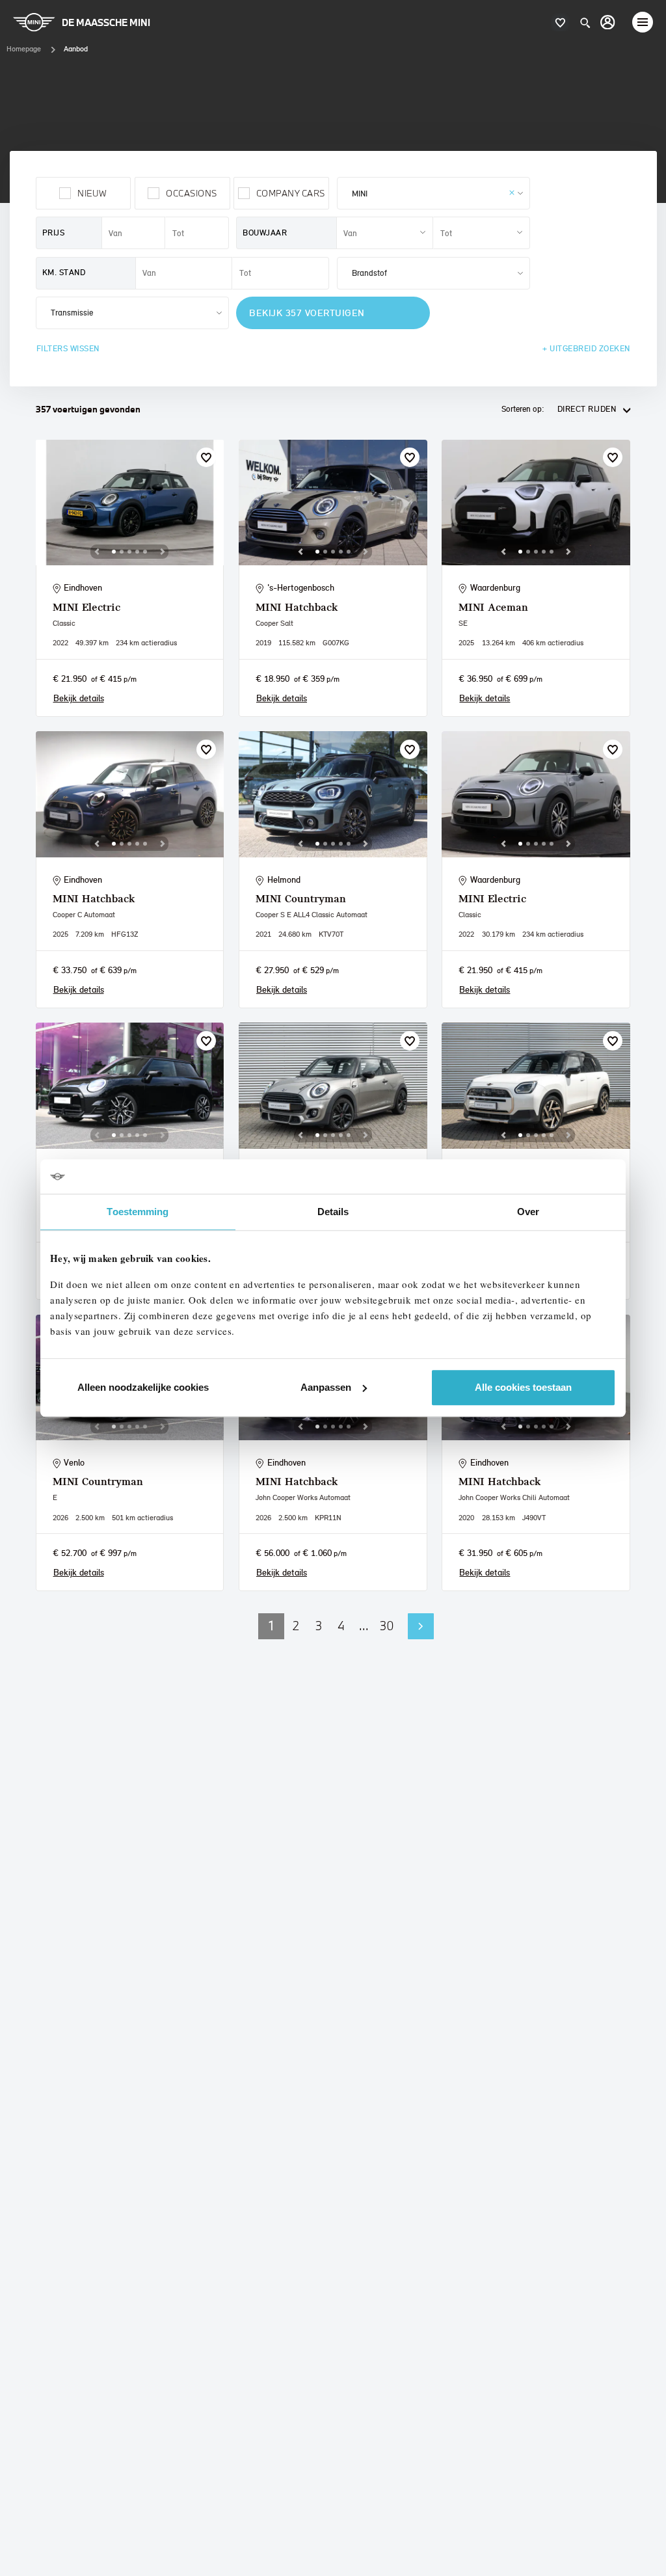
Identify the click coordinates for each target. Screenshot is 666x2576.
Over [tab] (528, 1212)
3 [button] (319, 1626)
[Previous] (97, 552)
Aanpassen (326, 1387)
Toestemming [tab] (138, 1212)
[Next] (163, 552)
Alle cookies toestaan (523, 1387)
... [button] (364, 1626)
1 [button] (271, 1626)
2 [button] (296, 1626)
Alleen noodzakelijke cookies (143, 1387)
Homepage (24, 49)
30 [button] (387, 1626)
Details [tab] (333, 1212)
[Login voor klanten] (608, 22)
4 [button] (341, 1626)
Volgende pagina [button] (421, 1626)
